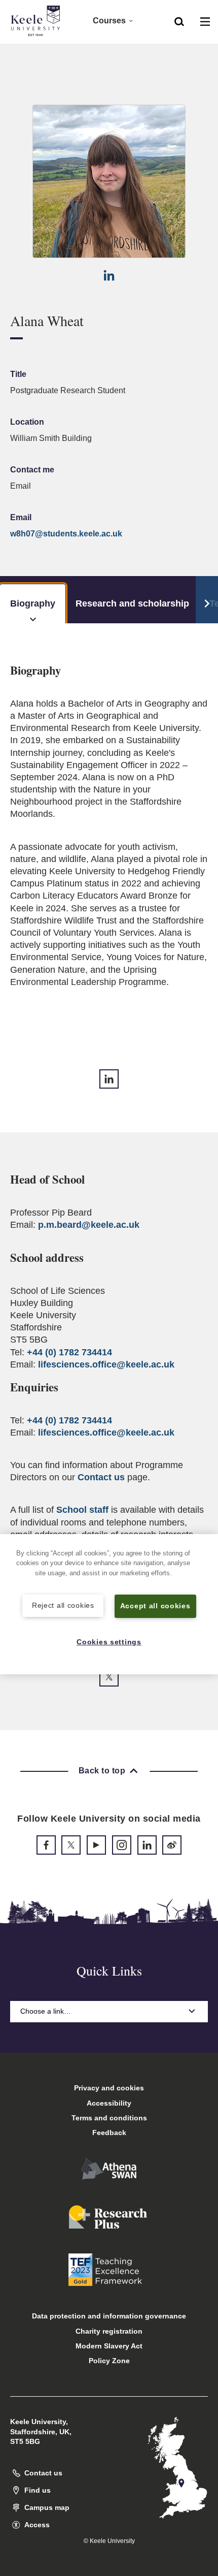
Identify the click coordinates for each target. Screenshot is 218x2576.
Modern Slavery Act (109, 2346)
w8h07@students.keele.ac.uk (66, 534)
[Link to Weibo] (172, 1845)
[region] (109, 1604)
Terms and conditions (109, 2118)
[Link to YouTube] (96, 1845)
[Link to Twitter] (109, 1677)
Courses (109, 21)
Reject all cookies (63, 1605)
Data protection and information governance (109, 2316)
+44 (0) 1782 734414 (69, 1352)
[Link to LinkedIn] (109, 275)
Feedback (109, 2133)
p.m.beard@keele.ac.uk (89, 1225)
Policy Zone (109, 2361)
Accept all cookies (155, 1606)
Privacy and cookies (109, 2088)
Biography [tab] (33, 603)
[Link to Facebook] (46, 1845)
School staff (82, 1510)
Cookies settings (109, 1642)
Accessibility (109, 2103)
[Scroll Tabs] (207, 600)
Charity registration (109, 2331)
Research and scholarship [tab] (132, 603)
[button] (179, 21)
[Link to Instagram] (122, 1845)
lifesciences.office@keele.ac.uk (106, 1364)
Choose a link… (46, 2011)
